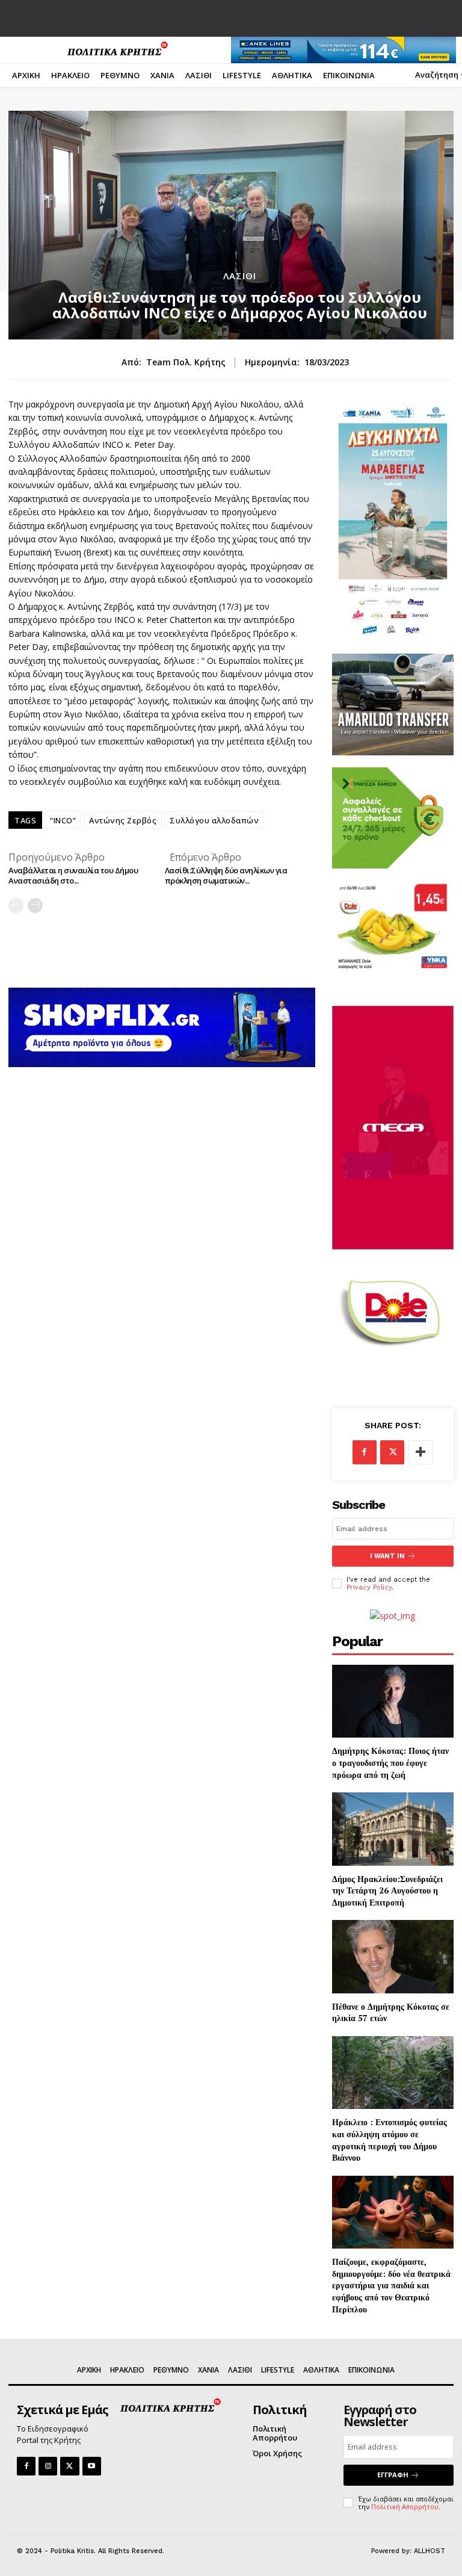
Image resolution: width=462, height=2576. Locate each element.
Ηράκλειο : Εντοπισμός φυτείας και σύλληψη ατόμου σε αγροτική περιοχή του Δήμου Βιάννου (390, 2140)
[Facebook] (365, 1452)
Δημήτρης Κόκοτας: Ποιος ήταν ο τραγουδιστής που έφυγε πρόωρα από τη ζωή (390, 1762)
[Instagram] (48, 2466)
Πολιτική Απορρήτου (405, 2506)
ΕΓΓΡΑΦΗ (393, 2475)
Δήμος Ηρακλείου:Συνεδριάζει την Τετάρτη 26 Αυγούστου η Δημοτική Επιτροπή (387, 1890)
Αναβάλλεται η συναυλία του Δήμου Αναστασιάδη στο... (73, 875)
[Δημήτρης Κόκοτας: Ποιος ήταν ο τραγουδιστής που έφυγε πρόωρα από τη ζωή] (393, 1701)
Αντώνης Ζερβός (123, 820)
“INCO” (63, 820)
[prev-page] (16, 906)
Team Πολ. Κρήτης (186, 363)
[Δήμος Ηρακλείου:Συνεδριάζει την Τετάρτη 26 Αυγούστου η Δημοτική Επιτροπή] (393, 1829)
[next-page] (35, 906)
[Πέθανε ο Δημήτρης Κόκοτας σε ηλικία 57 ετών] (393, 1956)
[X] (392, 1452)
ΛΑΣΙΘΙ (240, 276)
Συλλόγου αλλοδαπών (214, 820)
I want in (387, 1556)
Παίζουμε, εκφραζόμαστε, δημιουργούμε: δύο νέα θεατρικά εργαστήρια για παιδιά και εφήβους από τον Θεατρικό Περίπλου (391, 2285)
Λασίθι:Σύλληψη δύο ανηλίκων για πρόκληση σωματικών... (226, 875)
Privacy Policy (369, 1587)
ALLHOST (430, 2551)
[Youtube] (92, 2466)
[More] (420, 1452)
